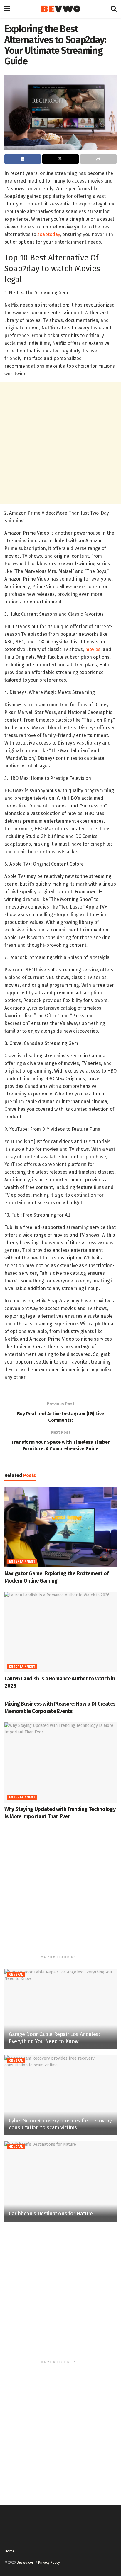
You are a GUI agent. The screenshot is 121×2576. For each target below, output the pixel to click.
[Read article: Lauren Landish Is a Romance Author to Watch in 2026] (60, 1632)
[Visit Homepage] (60, 9)
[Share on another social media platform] (98, 159)
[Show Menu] (7, 9)
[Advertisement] (60, 443)
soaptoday (49, 234)
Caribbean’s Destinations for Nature (51, 2214)
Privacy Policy (49, 2562)
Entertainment (22, 1562)
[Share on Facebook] (23, 159)
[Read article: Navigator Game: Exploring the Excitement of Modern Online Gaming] (60, 1527)
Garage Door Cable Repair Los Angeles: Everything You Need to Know (54, 2038)
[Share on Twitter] (60, 159)
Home (10, 2551)
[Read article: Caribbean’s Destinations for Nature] (60, 2181)
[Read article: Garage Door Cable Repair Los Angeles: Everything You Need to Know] (60, 2009)
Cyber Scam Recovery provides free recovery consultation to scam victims (60, 2124)
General (16, 1975)
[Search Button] (114, 9)
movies (93, 649)
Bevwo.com (26, 2562)
